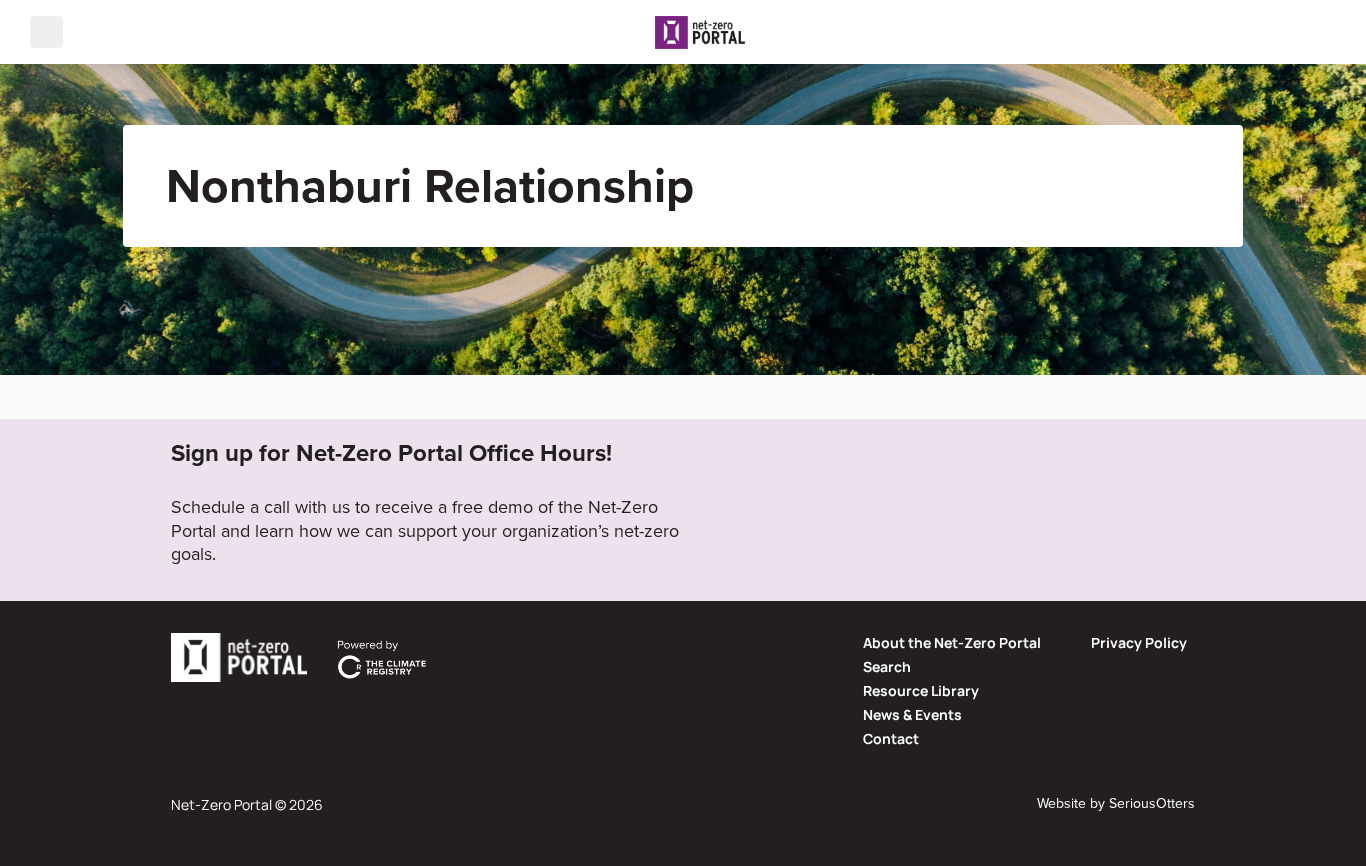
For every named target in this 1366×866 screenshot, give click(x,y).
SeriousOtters (1152, 803)
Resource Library (921, 690)
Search (887, 666)
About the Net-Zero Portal (952, 642)
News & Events (912, 714)
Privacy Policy (1139, 642)
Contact (891, 738)
